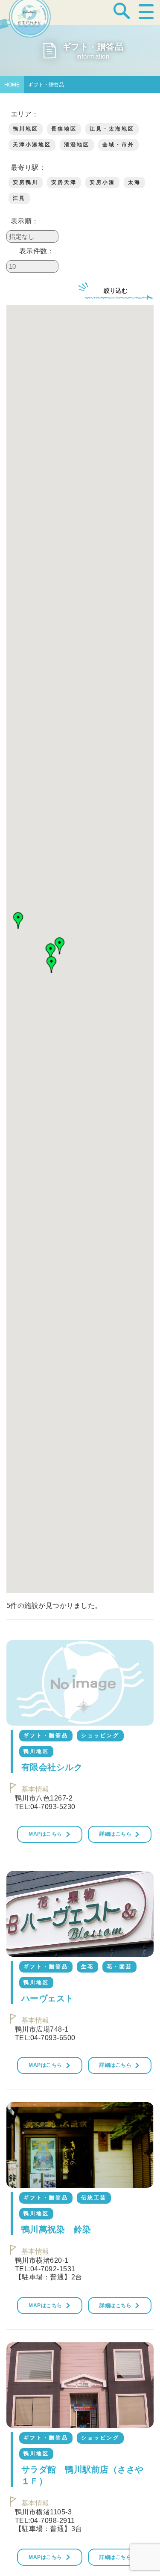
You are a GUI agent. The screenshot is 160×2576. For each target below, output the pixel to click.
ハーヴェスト (48, 1998)
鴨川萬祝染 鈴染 (56, 2229)
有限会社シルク (52, 1767)
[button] (18, 921)
